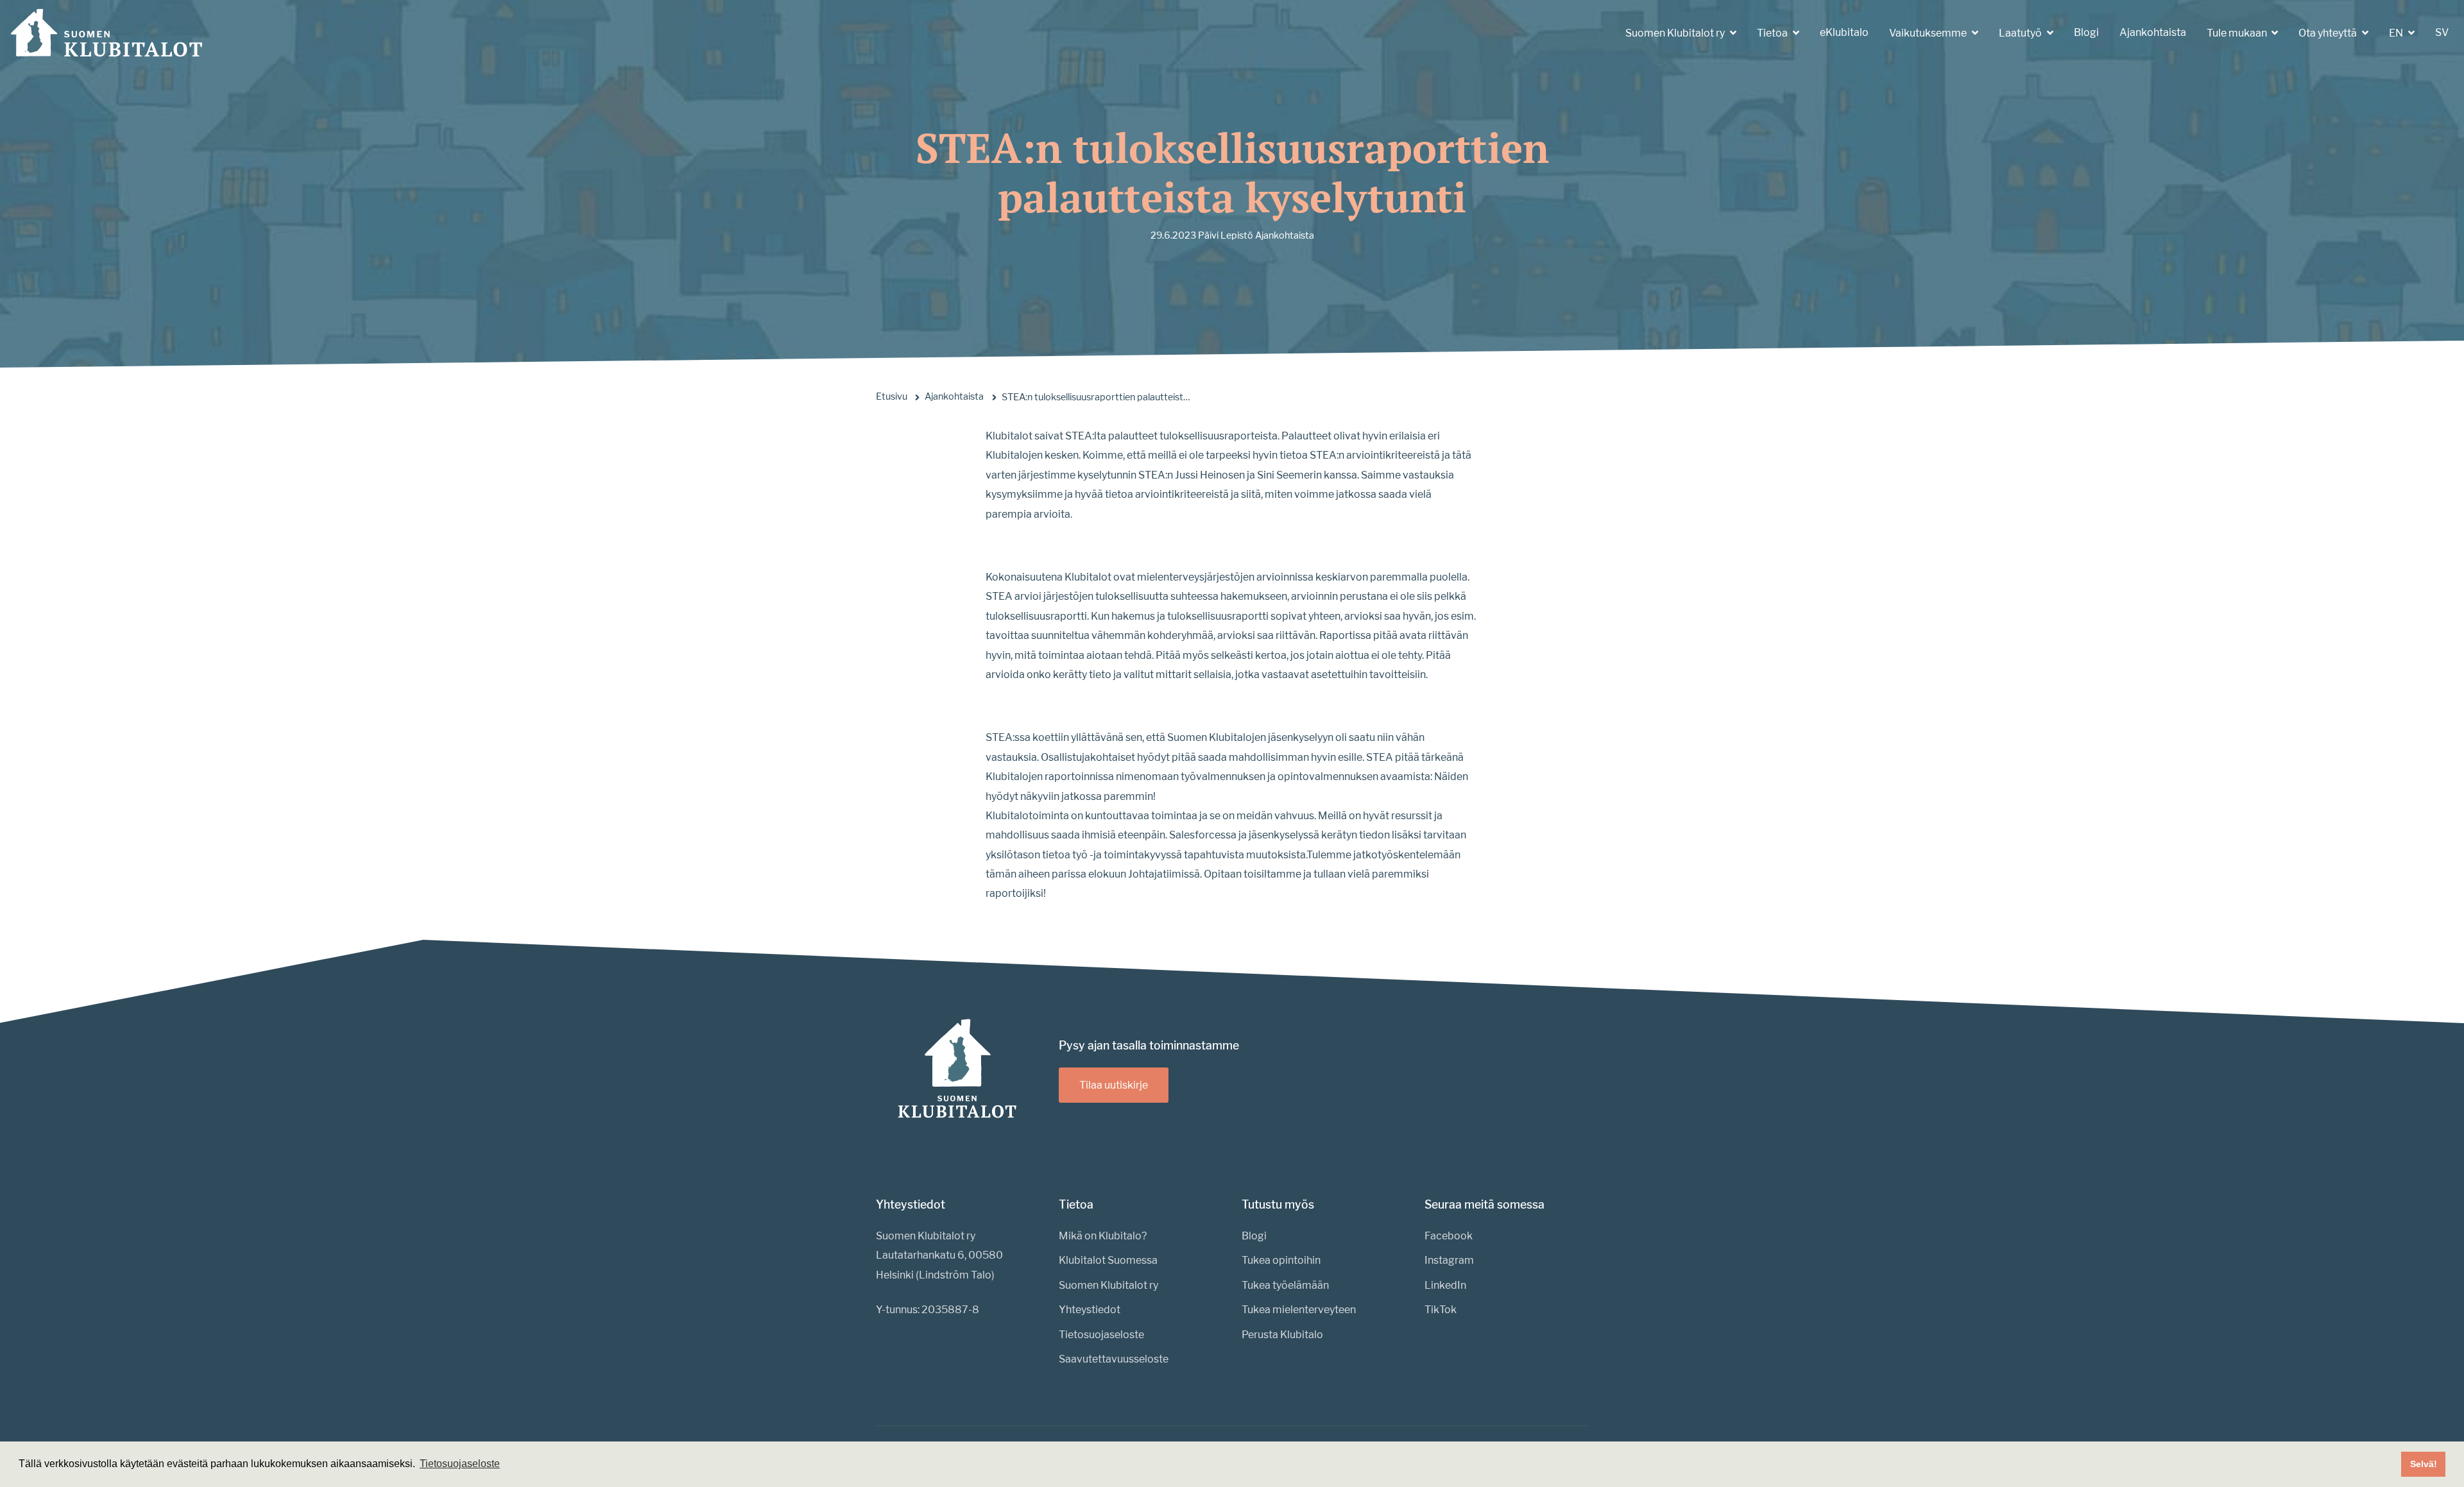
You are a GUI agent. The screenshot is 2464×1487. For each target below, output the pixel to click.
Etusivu (892, 396)
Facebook (1449, 1236)
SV (2442, 32)
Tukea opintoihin (1281, 1260)
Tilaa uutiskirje (1114, 1085)
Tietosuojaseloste (1101, 1335)
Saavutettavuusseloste (1114, 1359)
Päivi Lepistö (1226, 235)
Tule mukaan (2238, 33)
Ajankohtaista (2153, 32)
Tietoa (1773, 33)
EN (2397, 33)
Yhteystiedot (1090, 1310)
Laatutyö (2021, 33)
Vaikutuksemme (1929, 33)
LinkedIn (1445, 1285)
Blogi (2086, 32)
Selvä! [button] (2424, 1464)
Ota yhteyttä (2329, 33)
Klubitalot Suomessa (1108, 1260)
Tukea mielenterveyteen (1299, 1310)
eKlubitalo (1844, 32)
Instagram (1449, 1260)
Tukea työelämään (1285, 1285)
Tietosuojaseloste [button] (460, 1464)
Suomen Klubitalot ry (1676, 33)
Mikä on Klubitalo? (1103, 1236)
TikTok (1441, 1310)
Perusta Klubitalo (1282, 1335)
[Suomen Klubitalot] (107, 33)
